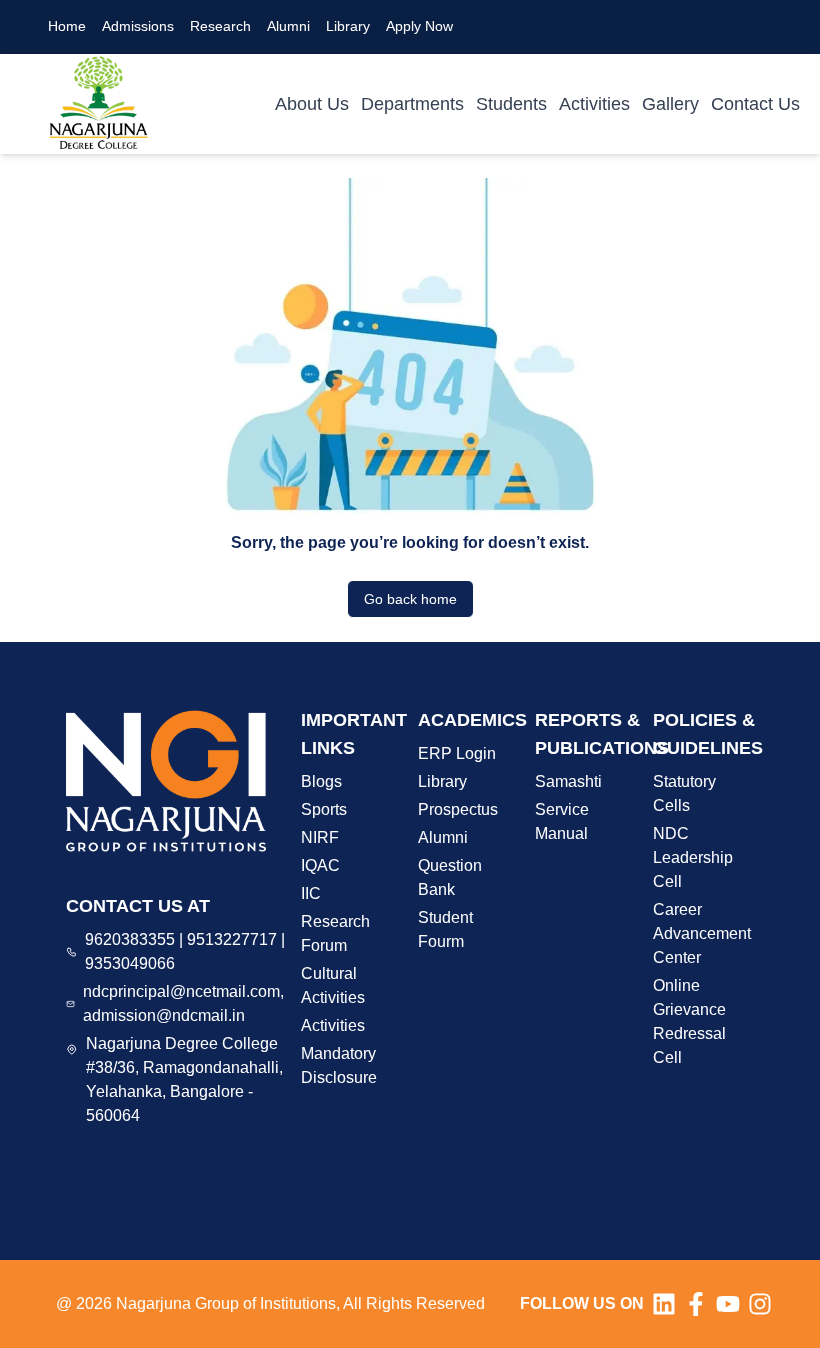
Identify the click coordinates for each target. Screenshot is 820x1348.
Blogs (321, 781)
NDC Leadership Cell (693, 857)
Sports (324, 809)
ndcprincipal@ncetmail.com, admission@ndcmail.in (183, 1003)
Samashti (568, 781)
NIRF (320, 837)
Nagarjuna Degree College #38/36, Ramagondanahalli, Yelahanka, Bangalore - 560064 (184, 1079)
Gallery (670, 104)
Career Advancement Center (702, 933)
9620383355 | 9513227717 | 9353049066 (185, 951)
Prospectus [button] (458, 809)
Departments (412, 104)
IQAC (320, 865)
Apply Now (419, 26)
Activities (594, 104)
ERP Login (457, 753)
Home (67, 26)
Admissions (138, 26)
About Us (312, 104)
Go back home (410, 599)
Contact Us (755, 104)
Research (220, 26)
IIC (311, 893)
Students (511, 104)
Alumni (288, 26)
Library (348, 26)
